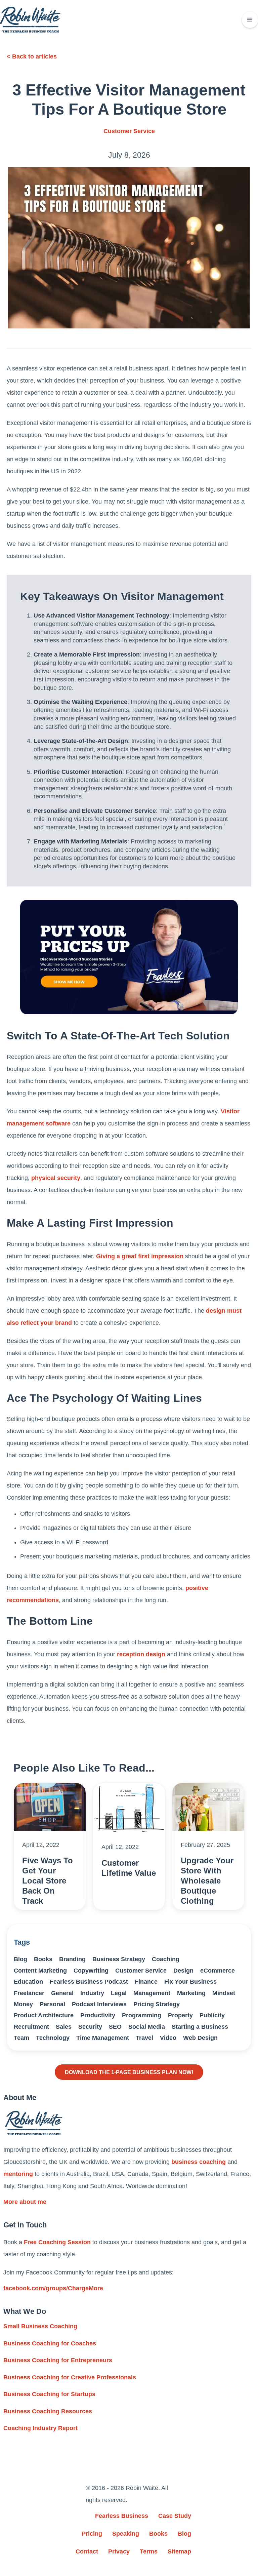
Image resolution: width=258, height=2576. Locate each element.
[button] (250, 20)
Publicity (212, 2015)
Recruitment (31, 2027)
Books (43, 1959)
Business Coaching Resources (48, 2411)
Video (168, 2038)
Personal (52, 2004)
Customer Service (129, 131)
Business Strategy (119, 1959)
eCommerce (218, 1971)
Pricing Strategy (157, 2004)
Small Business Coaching (40, 2326)
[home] (30, 20)
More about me (25, 2202)
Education (28, 1982)
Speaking (126, 2534)
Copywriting (91, 1971)
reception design (141, 1654)
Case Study (175, 2516)
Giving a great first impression (140, 1256)
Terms (149, 2551)
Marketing (191, 1993)
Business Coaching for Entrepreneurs (58, 2360)
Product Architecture (44, 2015)
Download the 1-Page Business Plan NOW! (129, 2072)
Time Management (103, 2038)
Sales (64, 2027)
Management (152, 1993)
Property (180, 2015)
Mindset (224, 1993)
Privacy (119, 2551)
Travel (144, 2038)
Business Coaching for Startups (49, 2394)
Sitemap (179, 2551)
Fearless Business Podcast (89, 1982)
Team (21, 2038)
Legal (119, 1993)
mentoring (18, 2174)
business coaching (199, 2162)
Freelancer (29, 1993)
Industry (92, 1993)
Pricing (92, 2534)
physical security (56, 1178)
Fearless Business (122, 2516)
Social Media (147, 2027)
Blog (20, 1959)
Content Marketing (40, 1971)
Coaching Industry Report (40, 2428)
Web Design (200, 2038)
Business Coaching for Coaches (50, 2343)
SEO (115, 2027)
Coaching (166, 1959)
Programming (142, 2015)
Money (23, 2004)
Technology (53, 2038)
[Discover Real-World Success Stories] (129, 957)
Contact (87, 2551)
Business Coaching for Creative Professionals (70, 2377)
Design (183, 1971)
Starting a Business (200, 2027)
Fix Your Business (190, 1982)
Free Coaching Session (57, 2242)
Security (90, 2027)
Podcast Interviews (99, 2004)
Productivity (98, 2015)
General (62, 1993)
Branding (72, 1959)
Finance (146, 1982)
